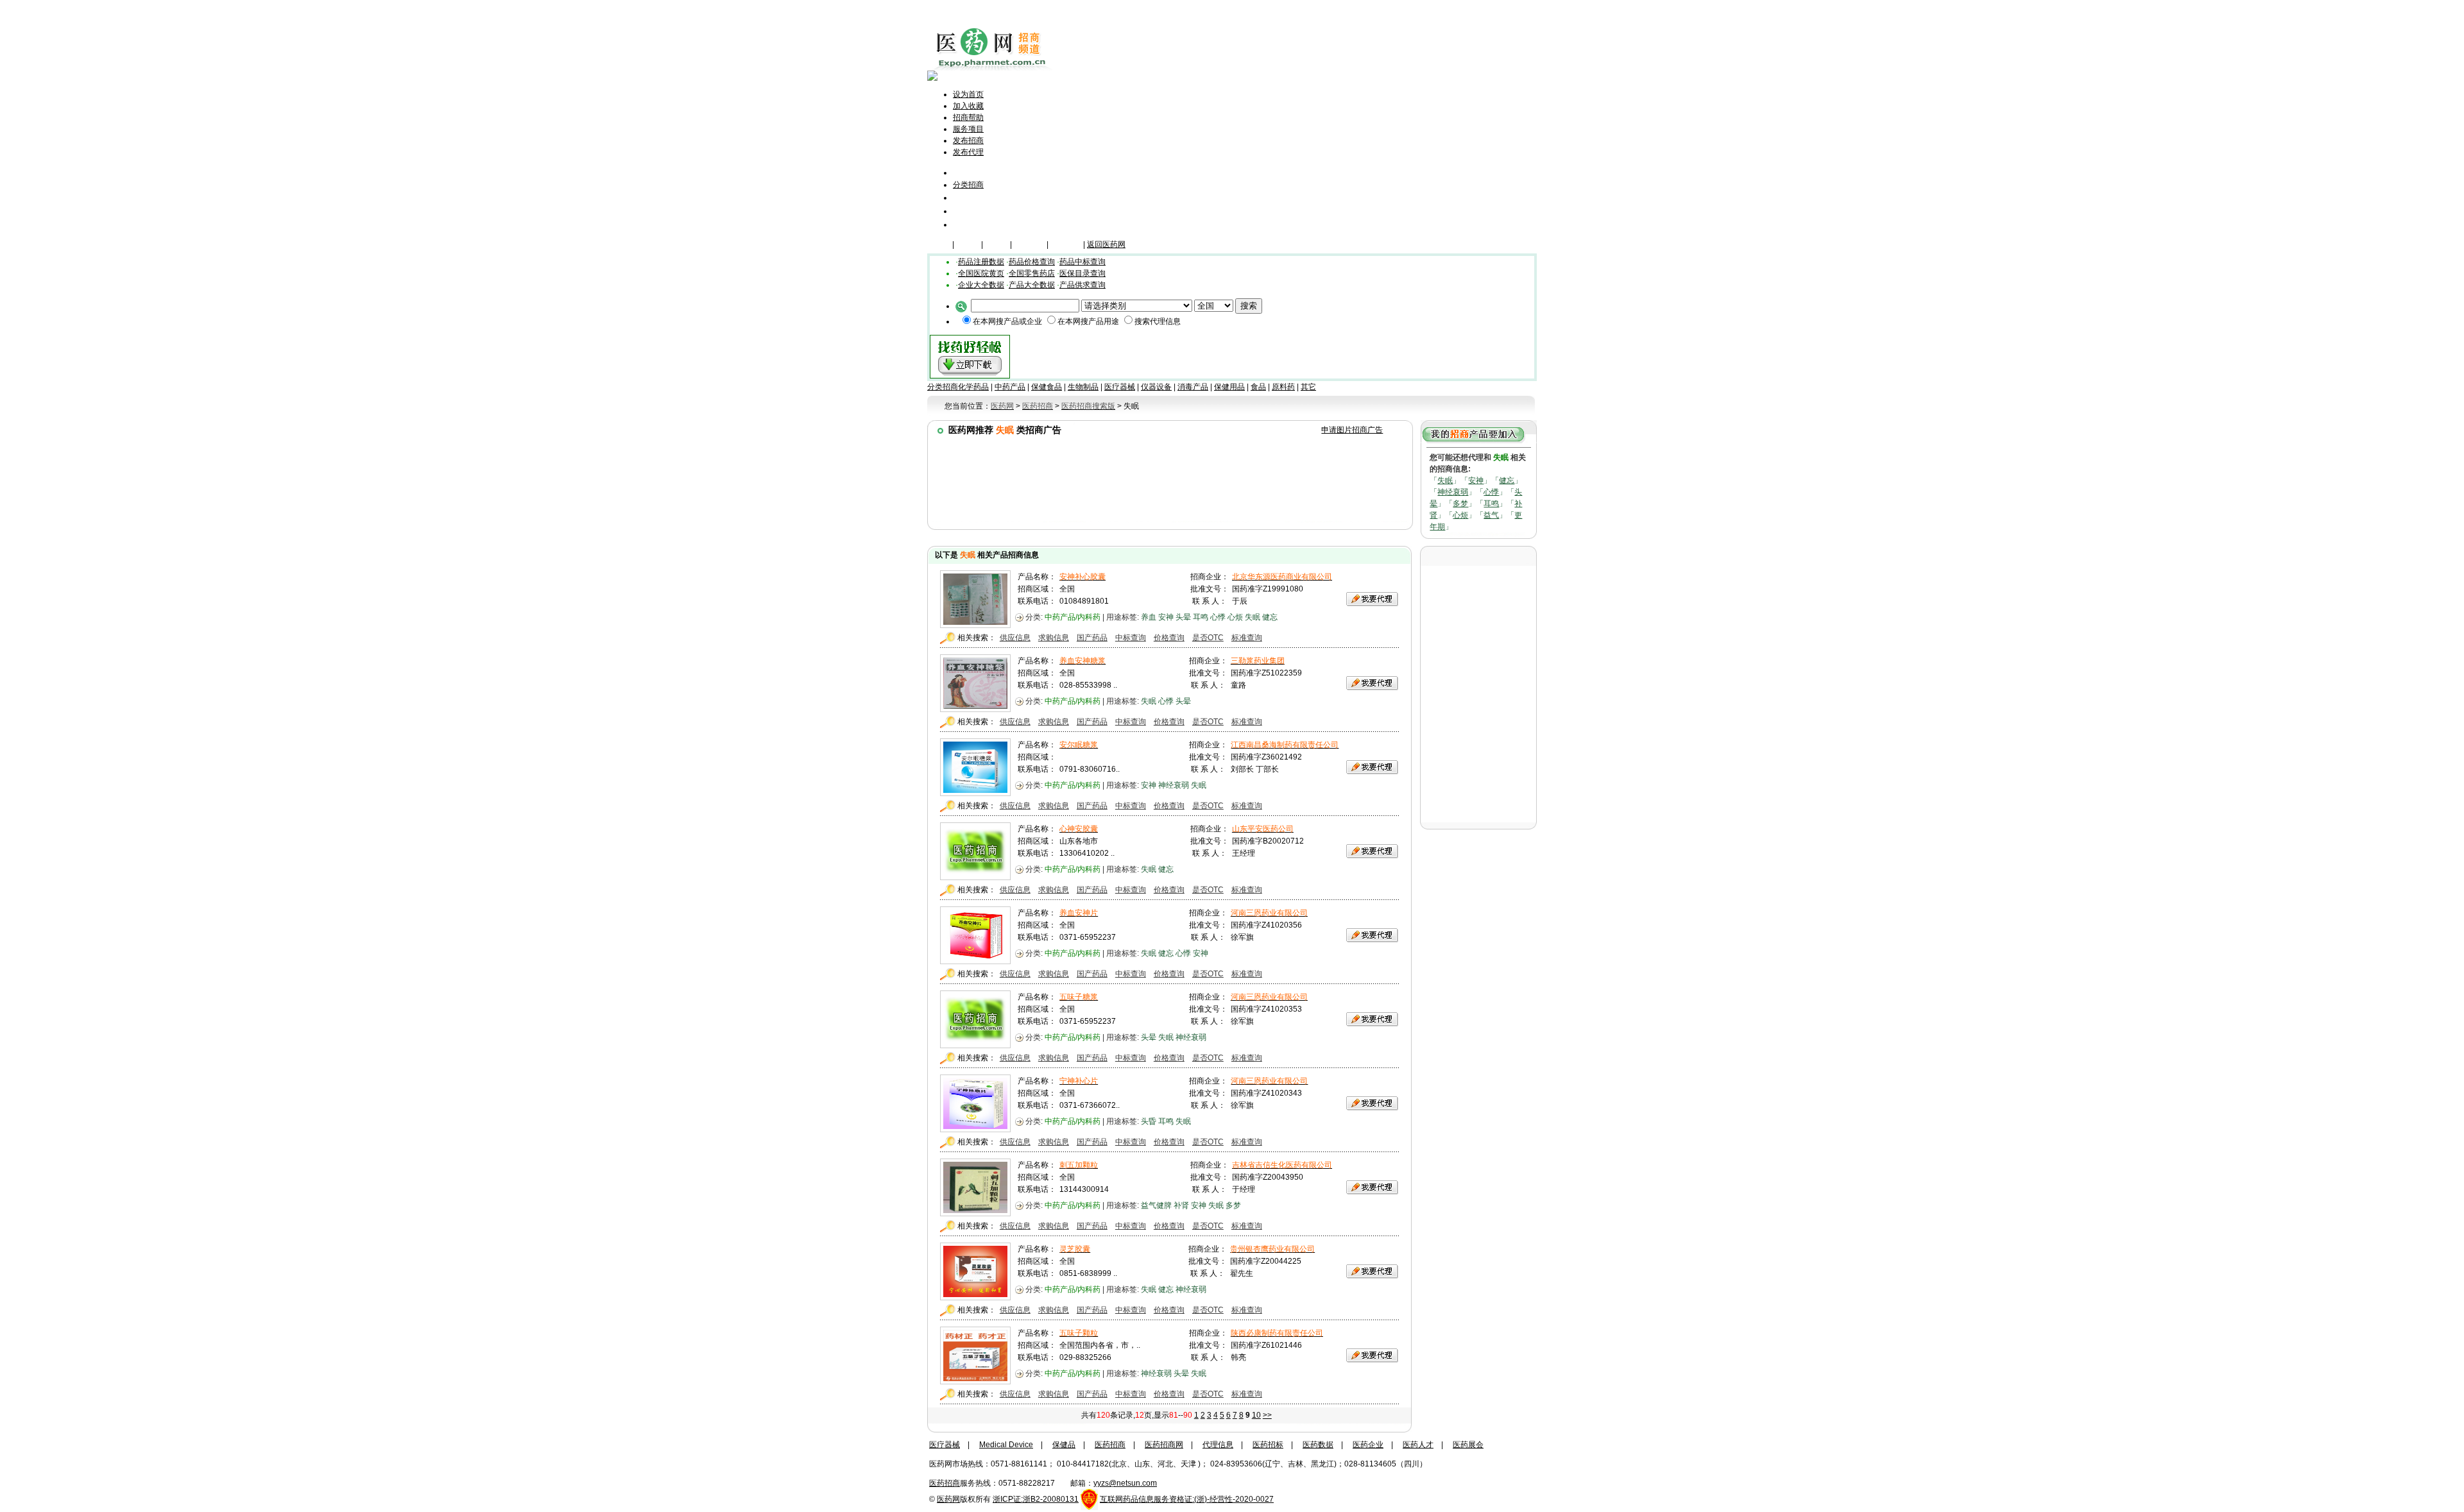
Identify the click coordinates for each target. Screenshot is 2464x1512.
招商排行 (971, 211)
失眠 (1445, 480)
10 (1256, 1415)
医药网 (948, 1499)
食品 (1258, 387)
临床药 (939, 244)
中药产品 (1010, 387)
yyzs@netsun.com (1125, 1483)
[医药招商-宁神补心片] (975, 1129)
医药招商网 (1164, 1445)
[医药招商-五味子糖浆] (975, 1045)
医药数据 (1318, 1445)
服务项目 (968, 129)
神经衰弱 (1453, 492)
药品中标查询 (1082, 262)
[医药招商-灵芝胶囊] (975, 1297)
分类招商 (968, 185)
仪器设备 (1066, 244)
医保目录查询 (1082, 273)
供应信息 (1015, 638)
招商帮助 (968, 117)
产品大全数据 (1032, 285)
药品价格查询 (1032, 262)
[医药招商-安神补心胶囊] (975, 625)
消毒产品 (1193, 387)
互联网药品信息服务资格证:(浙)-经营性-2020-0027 (1187, 1499)
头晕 (1183, 617)
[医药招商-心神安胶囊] (975, 877)
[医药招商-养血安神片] (975, 961)
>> (1267, 1415)
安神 (1476, 480)
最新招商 (971, 197)
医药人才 (1418, 1445)
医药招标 (1268, 1445)
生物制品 (1083, 387)
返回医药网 (1106, 244)
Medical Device (1006, 1445)
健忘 (1507, 480)
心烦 (1460, 515)
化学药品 (973, 387)
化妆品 (997, 244)
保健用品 (1229, 387)
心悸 (1491, 492)
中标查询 (1131, 638)
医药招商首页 (986, 172)
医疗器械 (1029, 244)
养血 (1149, 617)
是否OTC (1208, 638)
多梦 (1460, 504)
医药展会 (1468, 1445)
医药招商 (1110, 1445)
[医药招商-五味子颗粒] (975, 1381)
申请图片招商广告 (1352, 430)
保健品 (968, 244)
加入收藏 (968, 106)
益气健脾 (1156, 1205)
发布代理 (968, 152)
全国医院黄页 (981, 273)
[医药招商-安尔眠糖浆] (975, 793)
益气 (1491, 515)
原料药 (1283, 387)
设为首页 (968, 94)
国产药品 (1092, 638)
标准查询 (1247, 638)
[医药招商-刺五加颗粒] (975, 1213)
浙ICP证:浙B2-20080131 (1036, 1499)
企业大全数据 (981, 285)
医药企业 (1368, 1445)
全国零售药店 (1032, 273)
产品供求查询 (1082, 285)
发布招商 (968, 140)
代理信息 (971, 224)
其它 (1308, 387)
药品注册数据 (981, 262)
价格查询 (1169, 638)
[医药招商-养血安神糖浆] (975, 709)
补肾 (1181, 1205)
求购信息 (1054, 638)
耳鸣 (1491, 504)
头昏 (1149, 1121)
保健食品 (1047, 387)
